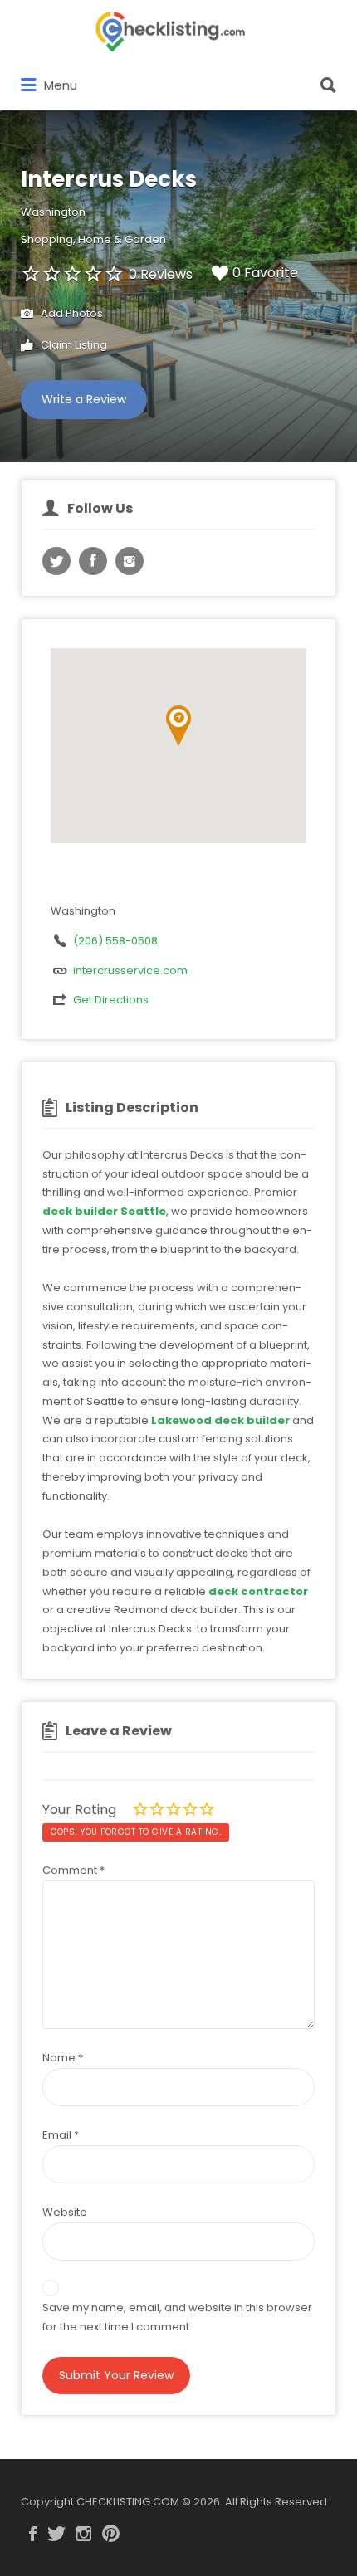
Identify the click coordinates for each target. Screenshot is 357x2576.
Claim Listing (73, 345)
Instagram (84, 2534)
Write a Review (84, 399)
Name (63, 2058)
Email (61, 2135)
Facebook (33, 2534)
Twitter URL (56, 561)
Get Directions (111, 1000)
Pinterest (111, 2534)
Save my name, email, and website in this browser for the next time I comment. (177, 2317)
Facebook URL (93, 561)
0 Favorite (265, 273)
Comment (73, 1870)
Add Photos (71, 313)
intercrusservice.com (130, 971)
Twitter (56, 2534)
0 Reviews (161, 274)
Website (65, 2212)
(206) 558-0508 (115, 941)
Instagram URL (130, 561)
